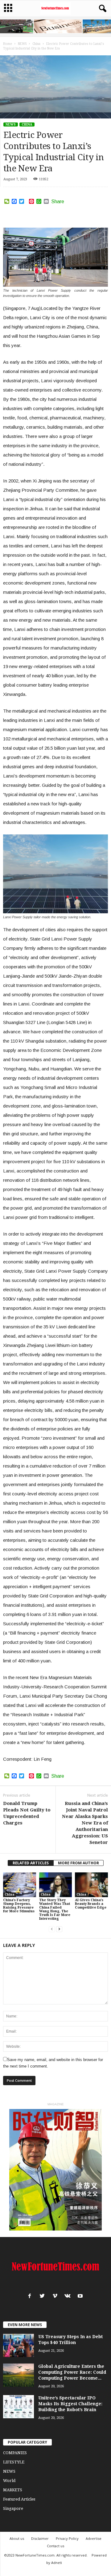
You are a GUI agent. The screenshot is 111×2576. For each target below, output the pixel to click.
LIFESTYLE (14, 2462)
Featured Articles (19, 2499)
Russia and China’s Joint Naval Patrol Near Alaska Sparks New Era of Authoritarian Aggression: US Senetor (85, 1823)
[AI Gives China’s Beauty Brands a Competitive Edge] (91, 1885)
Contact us (55, 2546)
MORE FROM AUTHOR (78, 1863)
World (9, 2481)
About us (17, 2538)
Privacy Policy (67, 2538)
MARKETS (13, 2490)
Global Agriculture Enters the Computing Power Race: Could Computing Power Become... (72, 2372)
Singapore (13, 2508)
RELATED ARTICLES (31, 1863)
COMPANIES (15, 2453)
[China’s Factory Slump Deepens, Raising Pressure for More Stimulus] (20, 1885)
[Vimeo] (56, 2297)
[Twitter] (44, 2297)
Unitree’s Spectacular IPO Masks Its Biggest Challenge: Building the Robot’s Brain (70, 2404)
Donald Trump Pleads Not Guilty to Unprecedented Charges (27, 1813)
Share (58, 202)
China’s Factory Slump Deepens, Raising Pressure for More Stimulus (19, 1906)
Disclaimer (40, 2538)
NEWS (11, 124)
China (27, 124)
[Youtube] (81, 2297)
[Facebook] (31, 2297)
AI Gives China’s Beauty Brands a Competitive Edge (91, 1904)
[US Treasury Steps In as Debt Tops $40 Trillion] (18, 2345)
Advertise (94, 2538)
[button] (101, 9)
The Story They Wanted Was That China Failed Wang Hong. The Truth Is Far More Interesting (55, 1909)
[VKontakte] (69, 2297)
